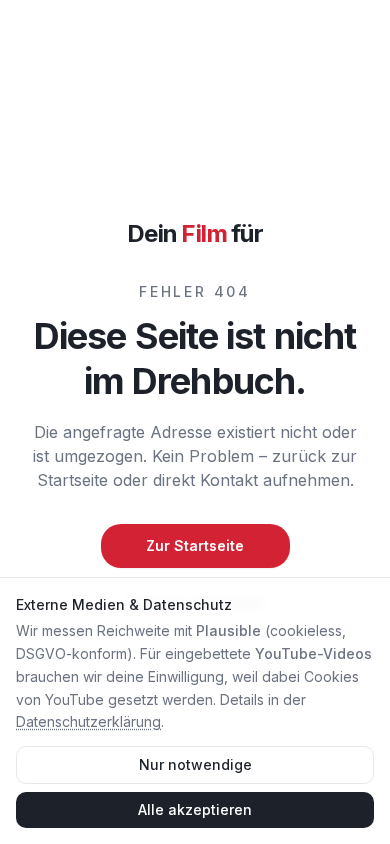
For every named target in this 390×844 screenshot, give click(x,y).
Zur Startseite (195, 545)
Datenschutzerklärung (88, 721)
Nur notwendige (195, 764)
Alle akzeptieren (195, 809)
